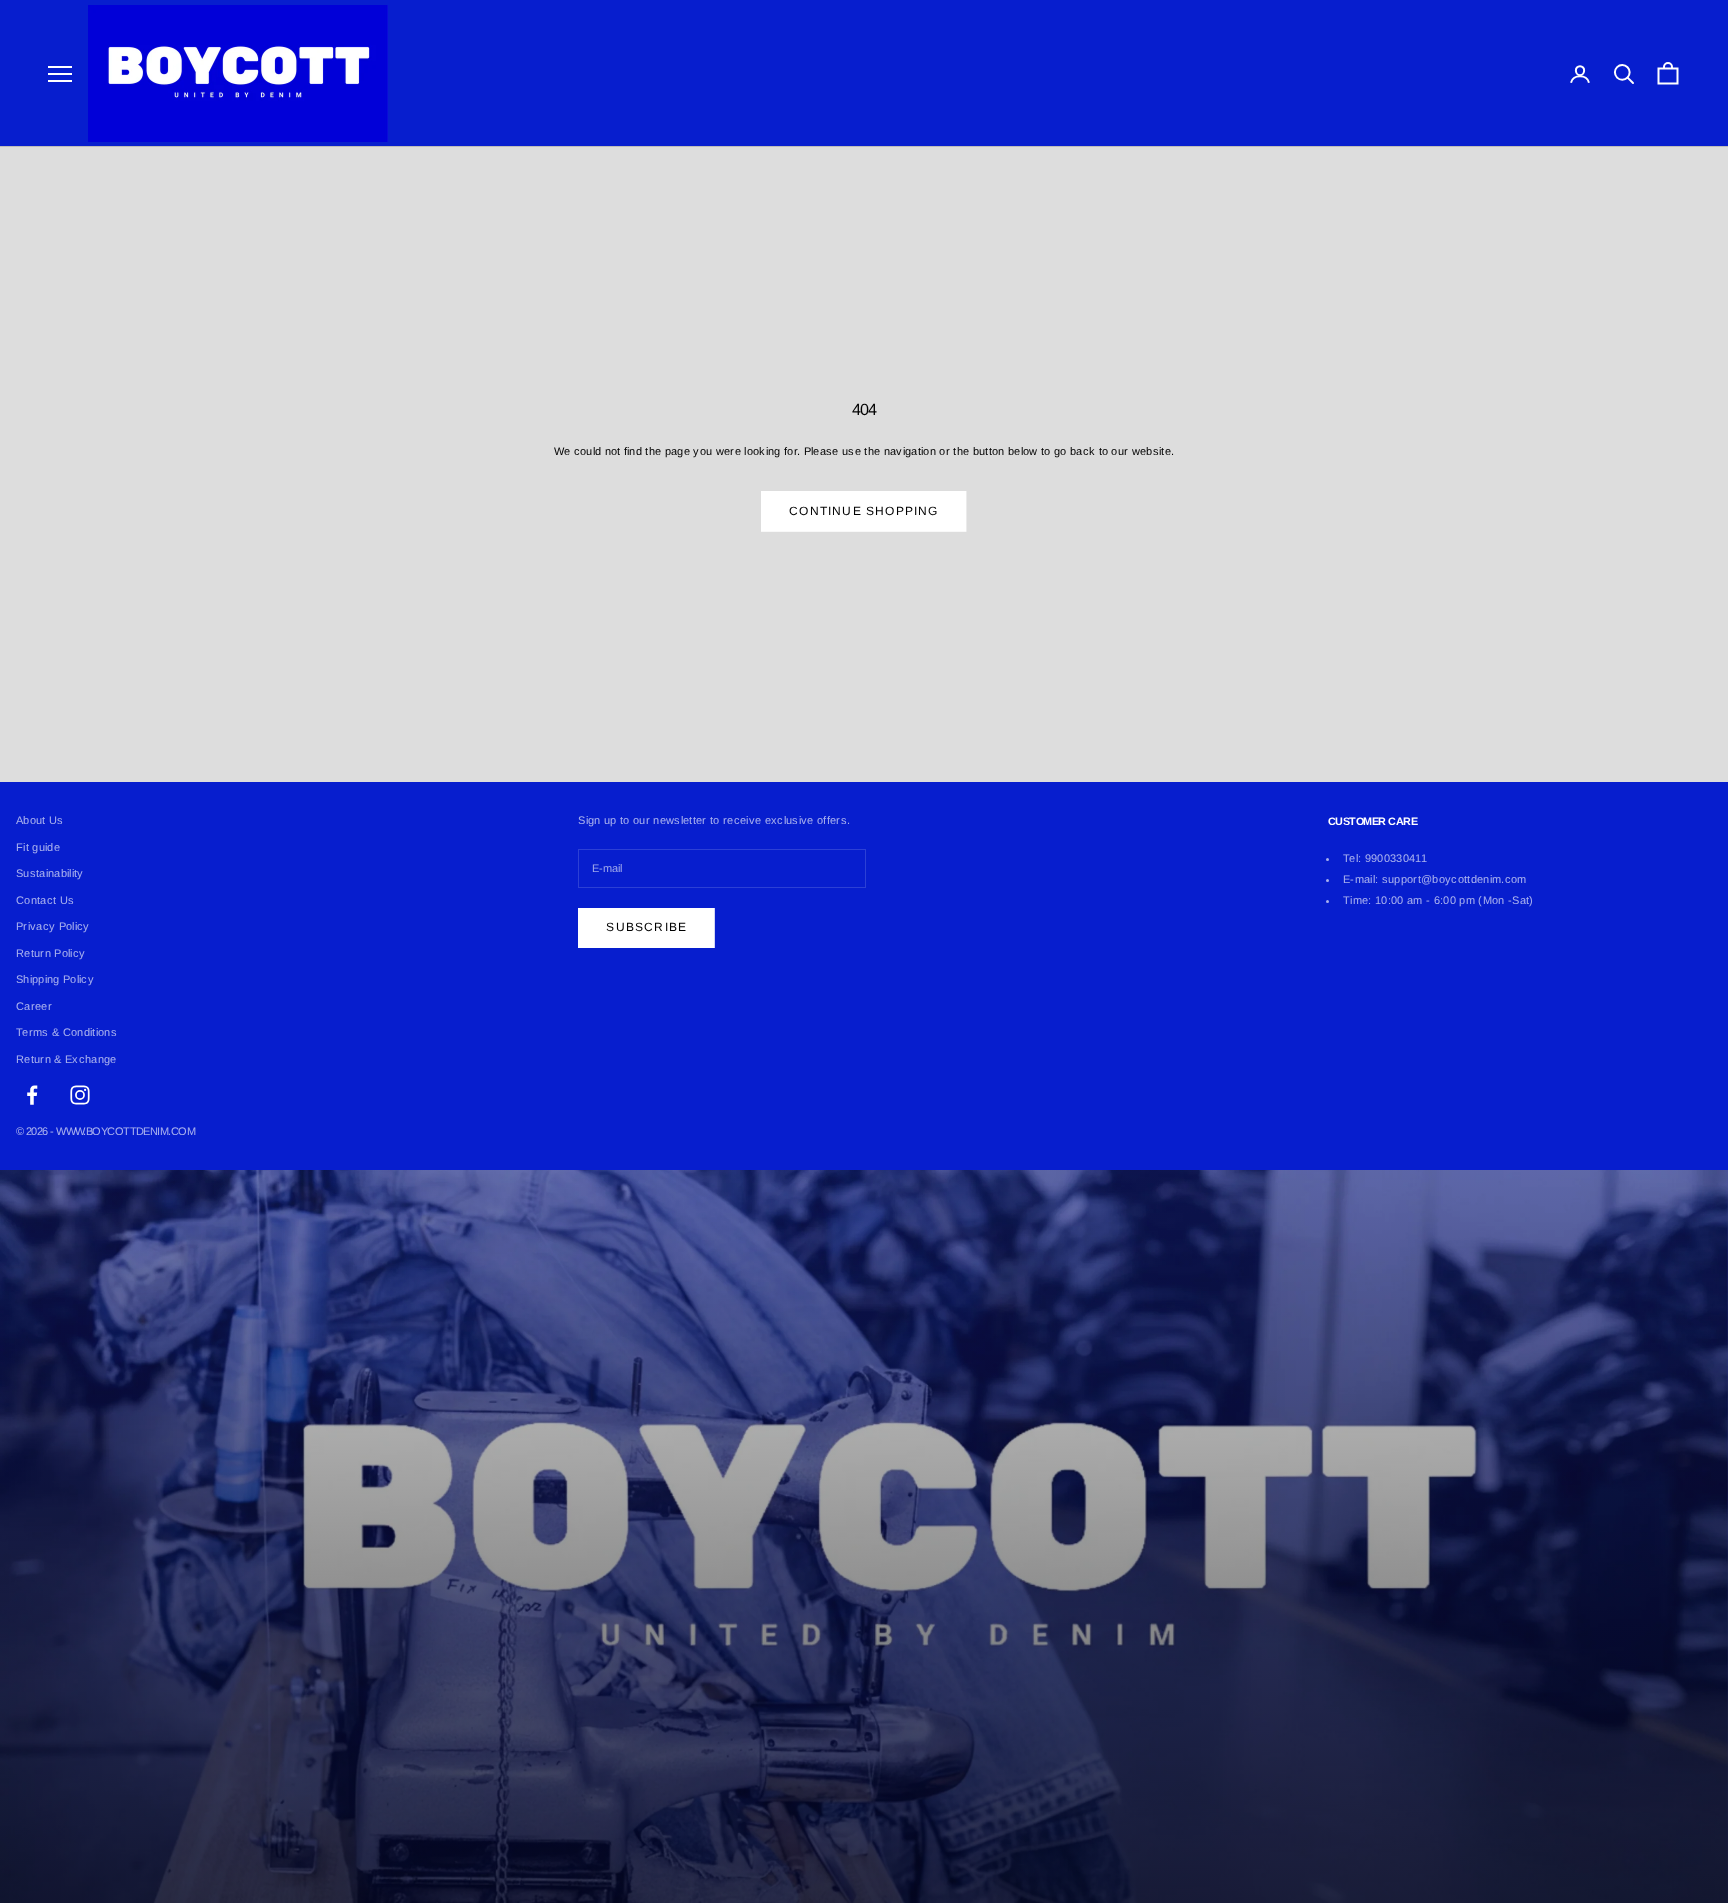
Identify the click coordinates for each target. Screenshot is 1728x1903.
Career (34, 1006)
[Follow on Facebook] (32, 1095)
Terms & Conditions (66, 1032)
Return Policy (50, 953)
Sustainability (50, 873)
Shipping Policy (55, 979)
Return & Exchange (66, 1059)
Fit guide (38, 847)
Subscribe (646, 927)
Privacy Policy (53, 926)
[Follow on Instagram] (80, 1095)
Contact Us (45, 900)
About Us (40, 820)
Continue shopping (863, 511)
